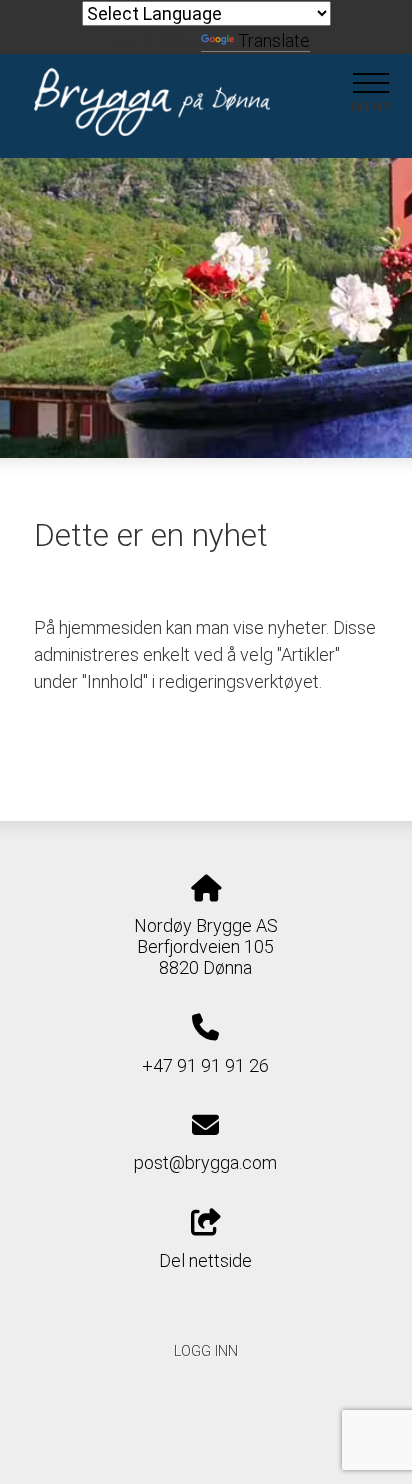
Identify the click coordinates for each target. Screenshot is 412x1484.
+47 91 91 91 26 (205, 1065)
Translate (274, 40)
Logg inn (206, 1351)
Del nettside (205, 1260)
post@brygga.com (205, 1162)
